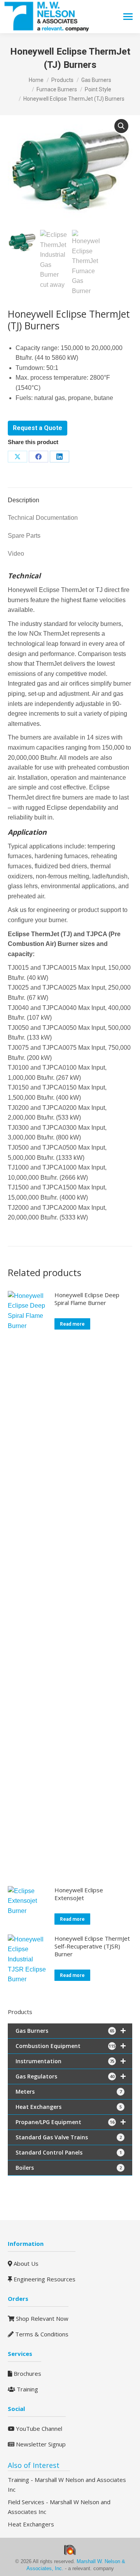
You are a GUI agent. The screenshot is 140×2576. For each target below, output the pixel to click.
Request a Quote (38, 428)
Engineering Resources (44, 2279)
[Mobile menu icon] (128, 17)
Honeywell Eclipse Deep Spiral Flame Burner (87, 1299)
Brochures (27, 2373)
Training (27, 2389)
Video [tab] (16, 554)
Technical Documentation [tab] (43, 518)
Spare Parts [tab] (24, 536)
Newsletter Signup (40, 2444)
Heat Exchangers (31, 2524)
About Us (25, 2263)
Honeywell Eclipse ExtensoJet (79, 1894)
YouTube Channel (38, 2428)
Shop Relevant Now (41, 2318)
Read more (72, 1324)
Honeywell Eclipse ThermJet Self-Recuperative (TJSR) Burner (92, 1946)
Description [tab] (24, 500)
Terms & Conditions (41, 2334)
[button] (121, 126)
